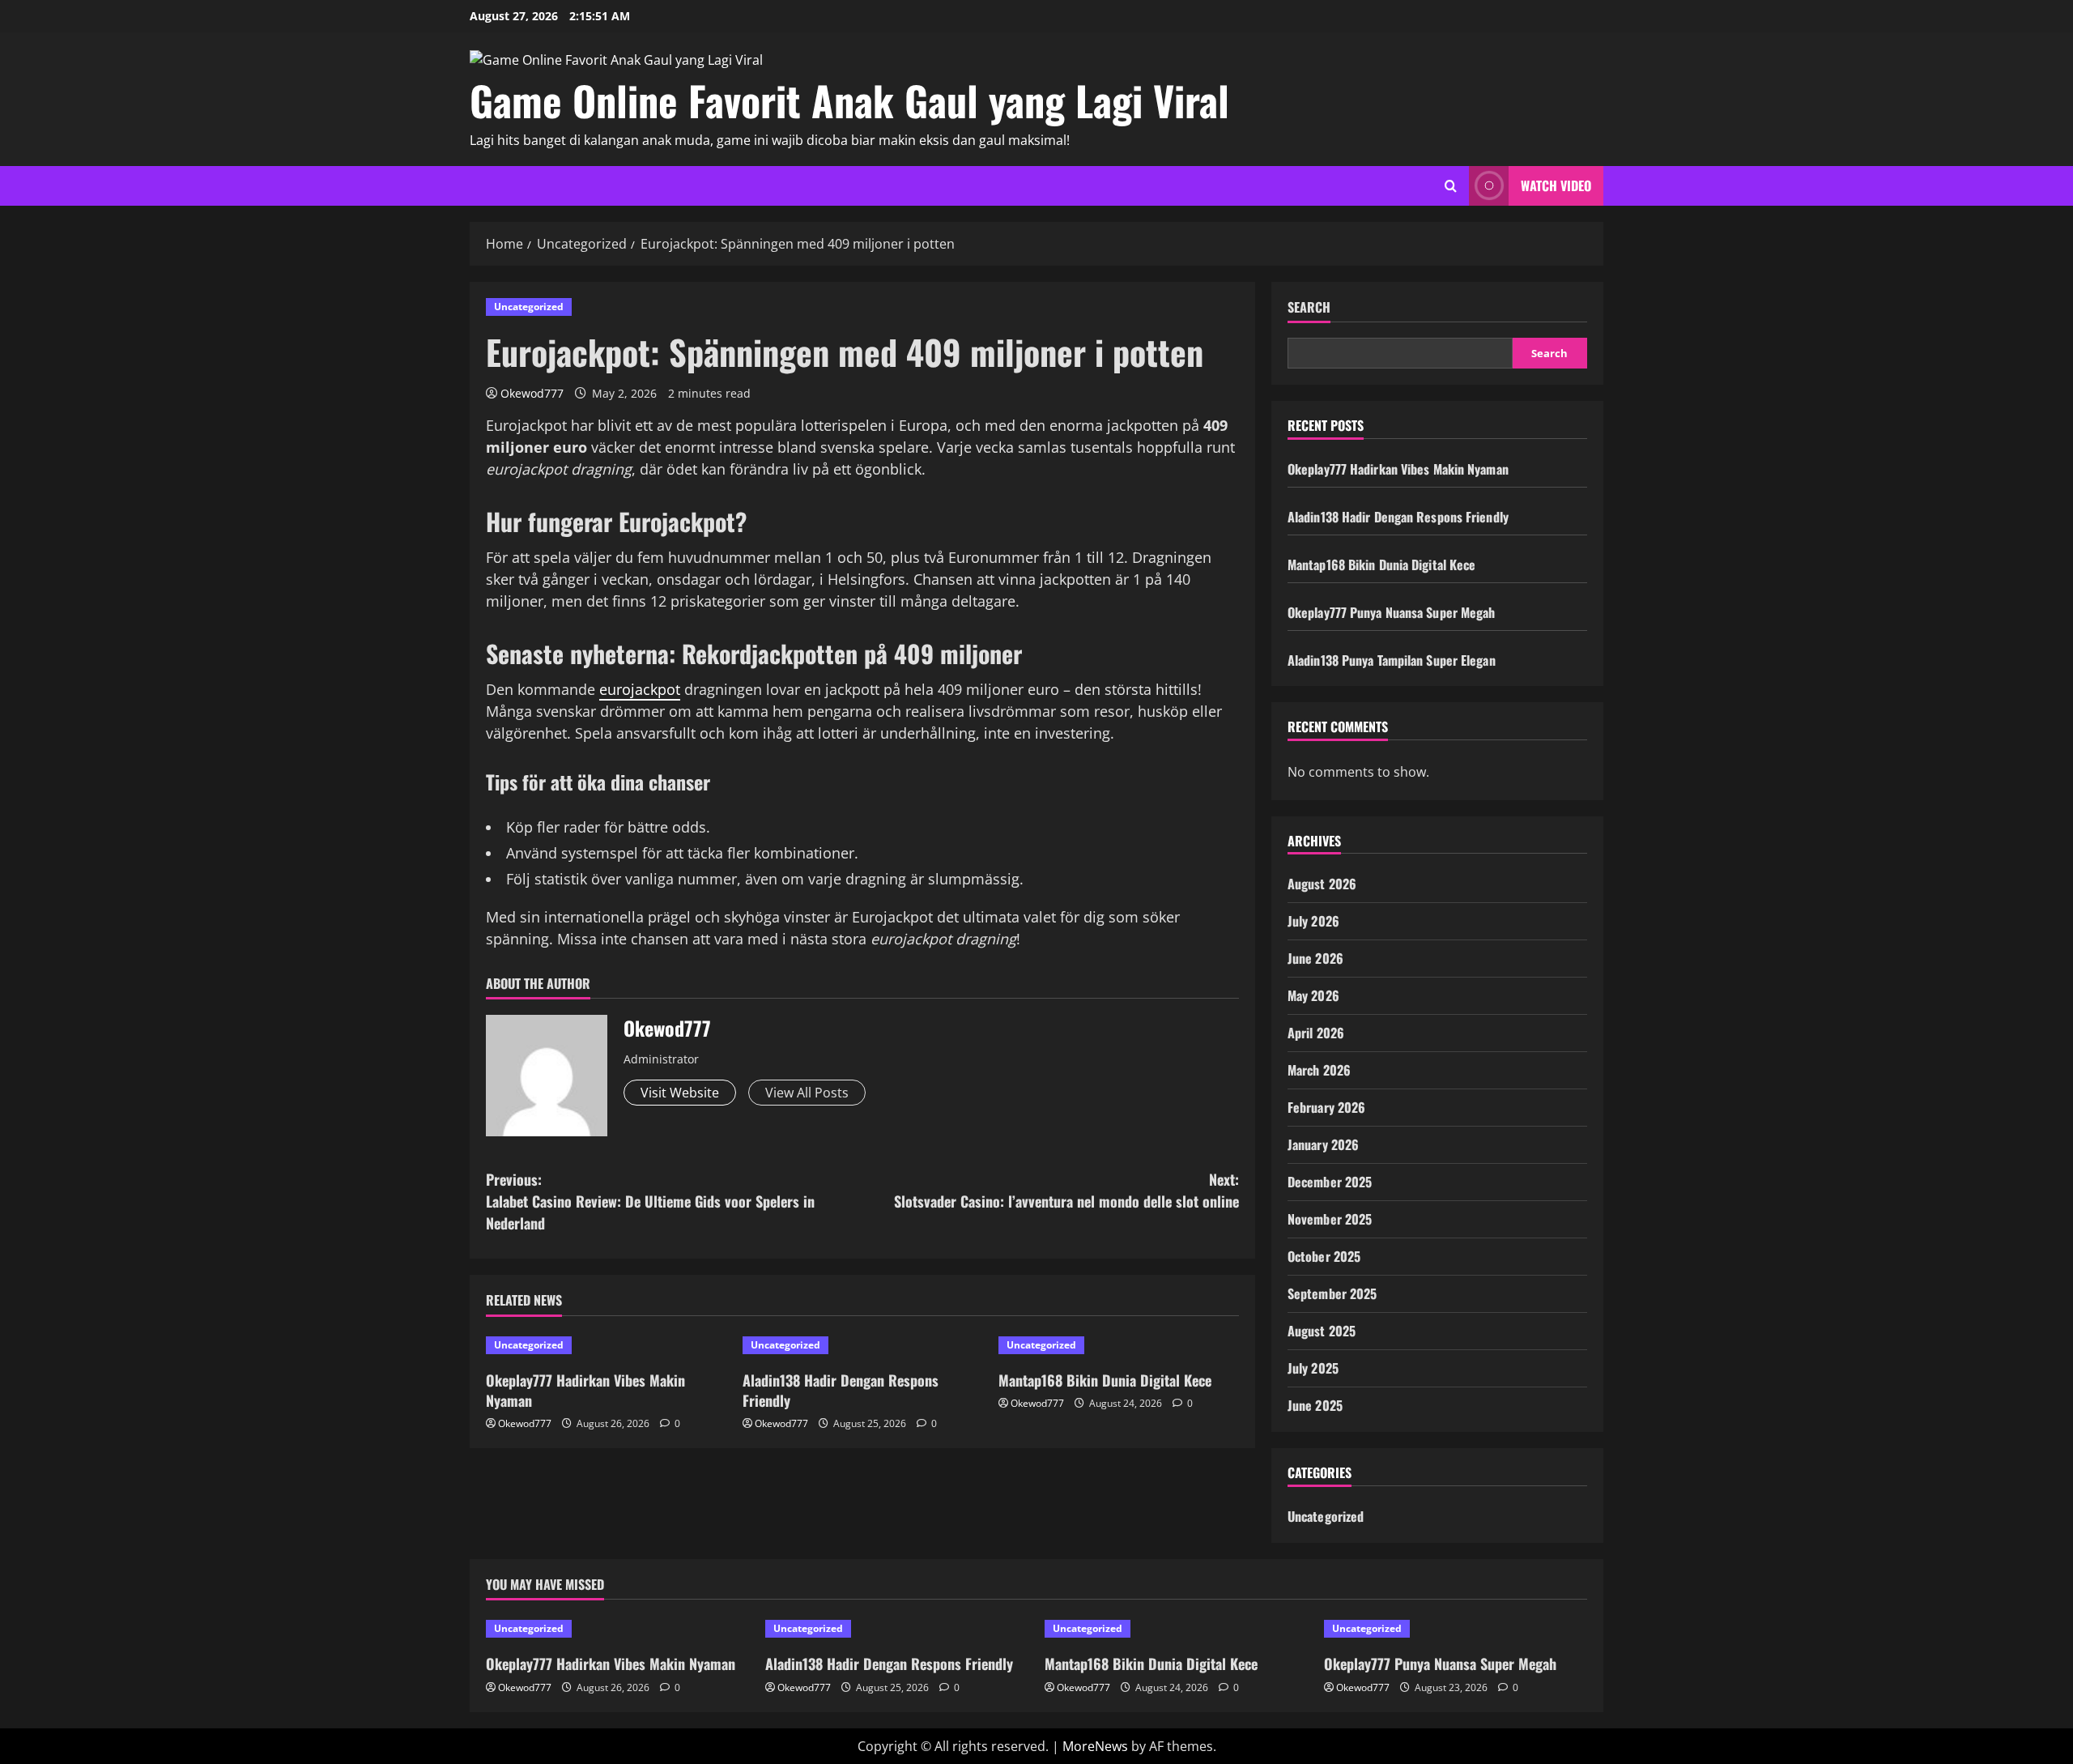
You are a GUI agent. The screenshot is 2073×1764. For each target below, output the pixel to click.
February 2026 (1326, 1107)
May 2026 (1313, 995)
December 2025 (1330, 1182)
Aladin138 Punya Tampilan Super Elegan (1392, 660)
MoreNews (1095, 1746)
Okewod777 (532, 393)
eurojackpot (640, 689)
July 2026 (1313, 921)
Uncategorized (529, 307)
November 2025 (1330, 1219)
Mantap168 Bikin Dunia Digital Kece (1105, 1380)
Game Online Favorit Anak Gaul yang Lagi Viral (849, 100)
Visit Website (680, 1093)
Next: (1066, 1190)
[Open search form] (1451, 186)
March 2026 (1319, 1070)
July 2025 (1313, 1368)
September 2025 (1332, 1293)
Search (1309, 307)
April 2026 (1316, 1033)
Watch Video (1556, 185)
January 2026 (1323, 1144)
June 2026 (1315, 958)
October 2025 (1324, 1256)
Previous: (650, 1201)
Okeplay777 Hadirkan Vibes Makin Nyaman (585, 1390)
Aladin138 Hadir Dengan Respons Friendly (841, 1390)
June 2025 (1315, 1405)
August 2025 (1322, 1331)
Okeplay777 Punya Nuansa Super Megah (1392, 612)
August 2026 (1322, 884)
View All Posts (807, 1093)
